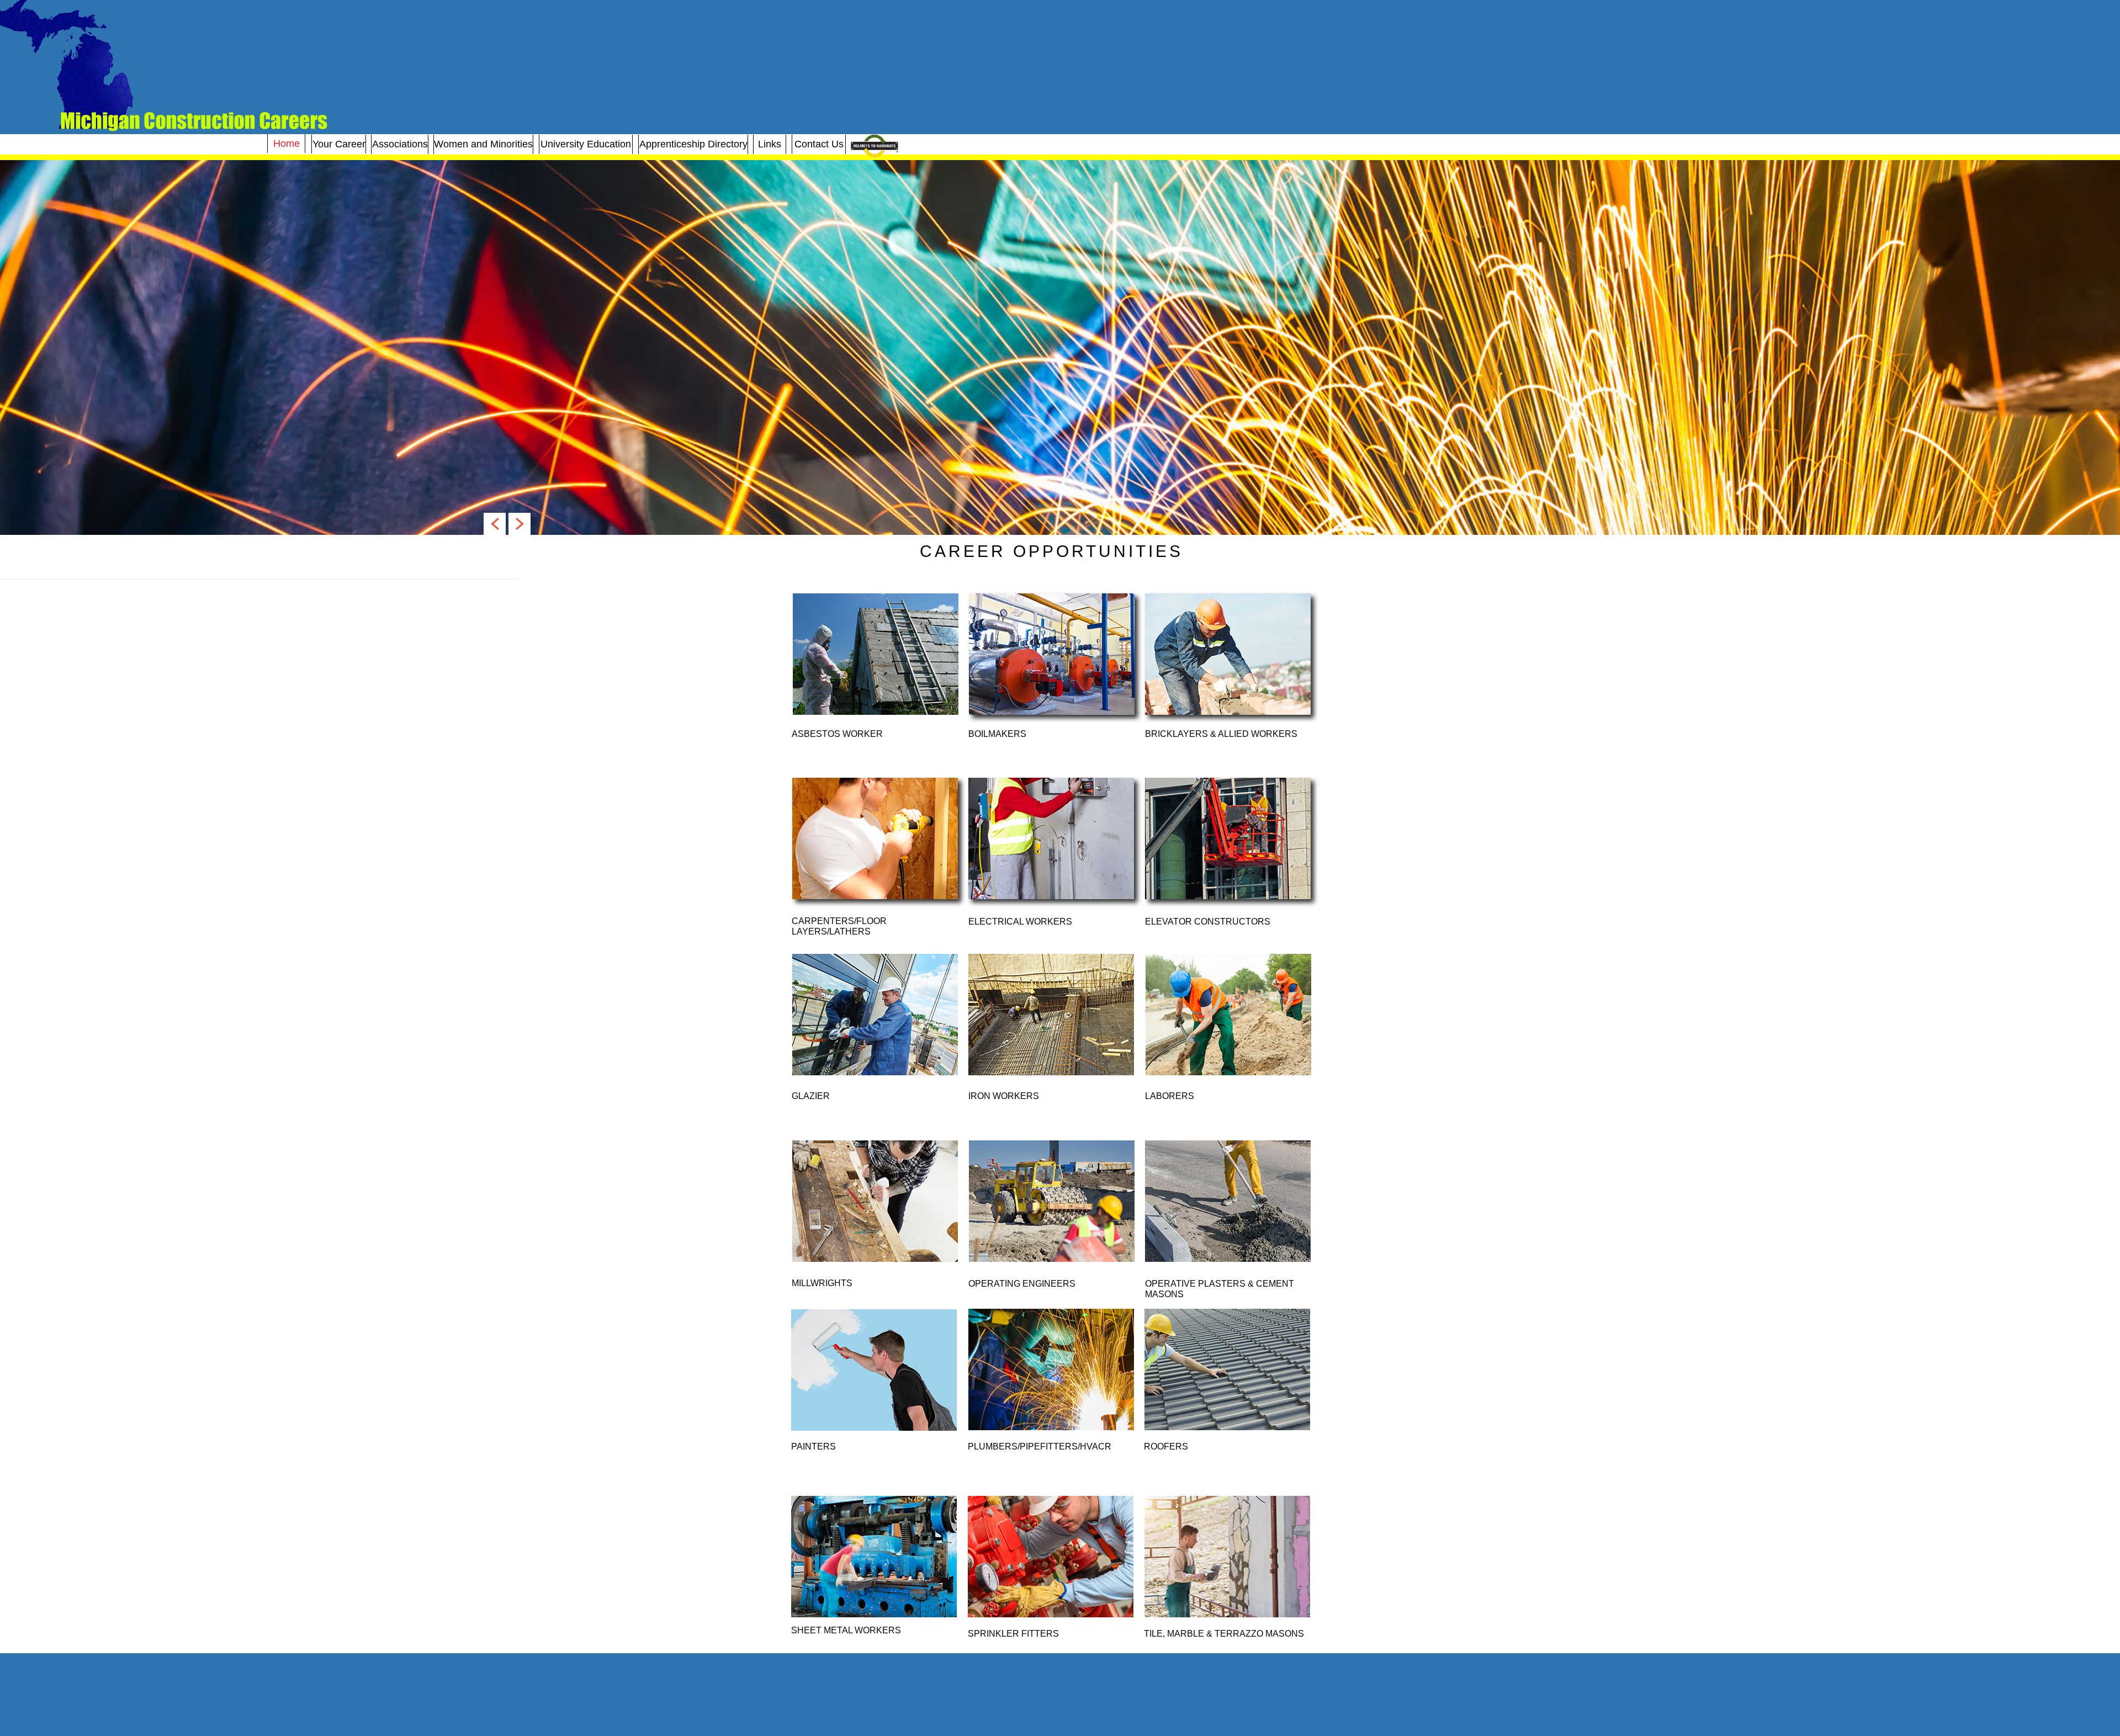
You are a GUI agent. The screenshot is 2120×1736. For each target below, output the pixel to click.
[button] (495, 524)
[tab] (876, 654)
